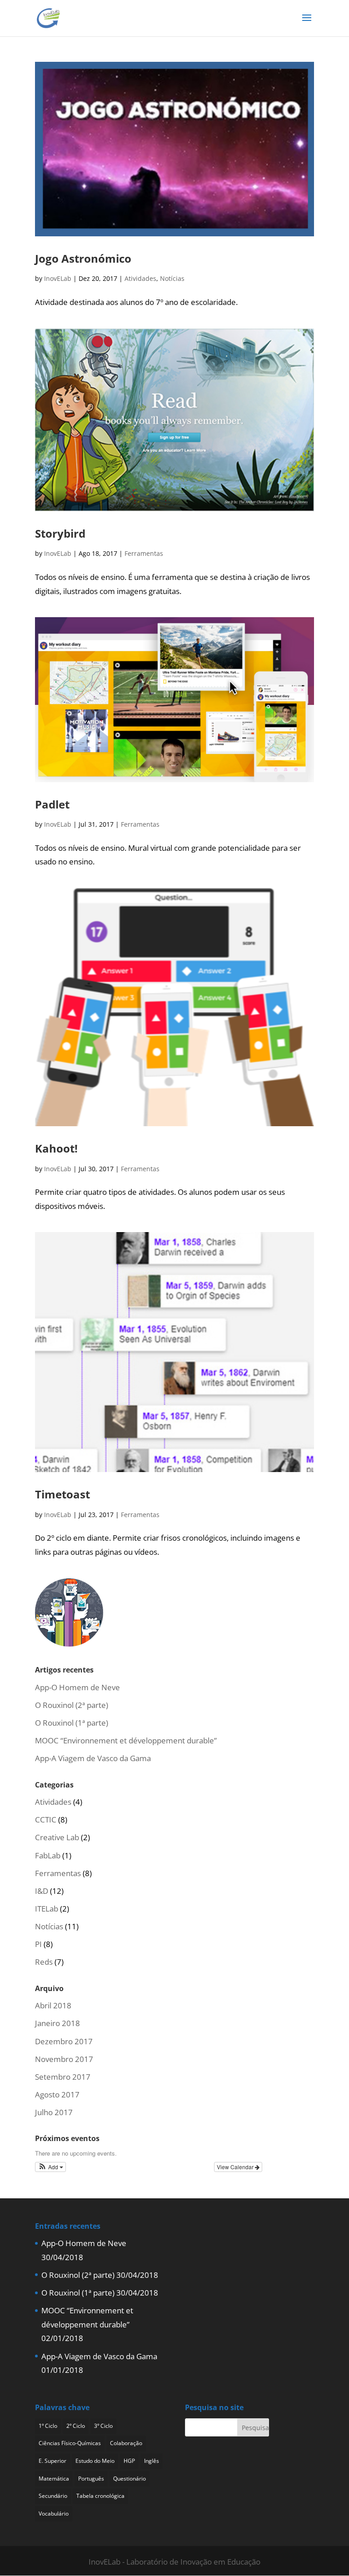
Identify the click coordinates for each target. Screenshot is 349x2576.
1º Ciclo (48, 2426)
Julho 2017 (54, 2112)
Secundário (53, 2496)
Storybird (60, 533)
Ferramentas (144, 553)
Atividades (140, 278)
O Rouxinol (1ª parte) (72, 1723)
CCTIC (46, 1820)
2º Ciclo (76, 2426)
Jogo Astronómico (83, 258)
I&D (42, 1891)
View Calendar (236, 2167)
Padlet (52, 804)
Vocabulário (54, 2514)
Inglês (152, 2461)
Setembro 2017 (63, 2077)
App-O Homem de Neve (77, 1687)
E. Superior (52, 2461)
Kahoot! (56, 1148)
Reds (44, 1962)
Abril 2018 (53, 2005)
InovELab (58, 278)
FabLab (48, 1855)
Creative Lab (57, 1837)
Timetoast (62, 1494)
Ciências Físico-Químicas (70, 2443)
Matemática (54, 2479)
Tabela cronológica (100, 2496)
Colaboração (126, 2443)
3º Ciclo (103, 2426)
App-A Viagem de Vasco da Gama (93, 1758)
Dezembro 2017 (64, 2041)
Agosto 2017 (57, 2094)
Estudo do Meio (95, 2461)
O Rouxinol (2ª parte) (72, 1705)
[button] (51, 2167)
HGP (129, 2461)
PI (38, 1944)
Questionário (130, 2479)
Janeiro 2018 (57, 2023)
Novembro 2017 (64, 2059)
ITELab (47, 1909)
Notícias (172, 278)
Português (91, 2479)
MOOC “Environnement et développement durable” (126, 1740)
